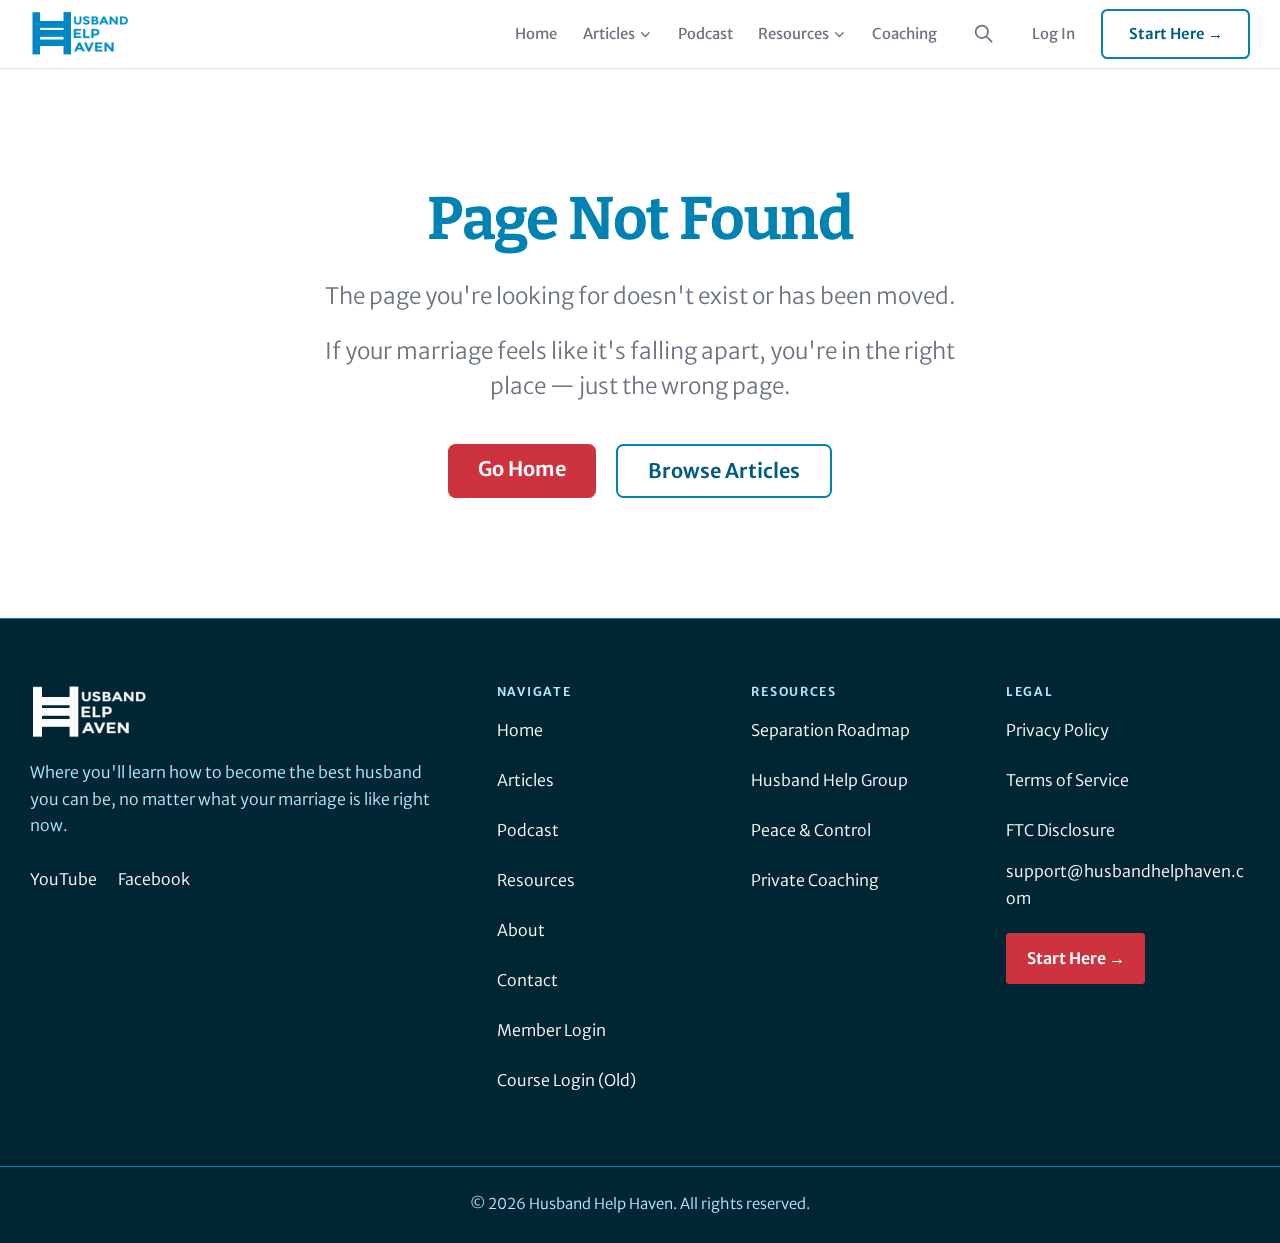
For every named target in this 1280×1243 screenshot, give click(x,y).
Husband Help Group (829, 780)
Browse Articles (724, 470)
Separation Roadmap (830, 730)
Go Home (522, 468)
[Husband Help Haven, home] (80, 34)
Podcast (705, 33)
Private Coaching (815, 880)
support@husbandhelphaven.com (1125, 884)
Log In (1053, 33)
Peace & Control (811, 830)
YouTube (63, 879)
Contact (527, 980)
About (521, 930)
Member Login (551, 1030)
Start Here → (1176, 33)
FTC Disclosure (1060, 830)
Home (536, 33)
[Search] (984, 34)
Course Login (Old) (566, 1080)
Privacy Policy (1057, 730)
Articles (609, 33)
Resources (793, 33)
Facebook (154, 879)
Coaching (904, 33)
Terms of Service (1067, 780)
